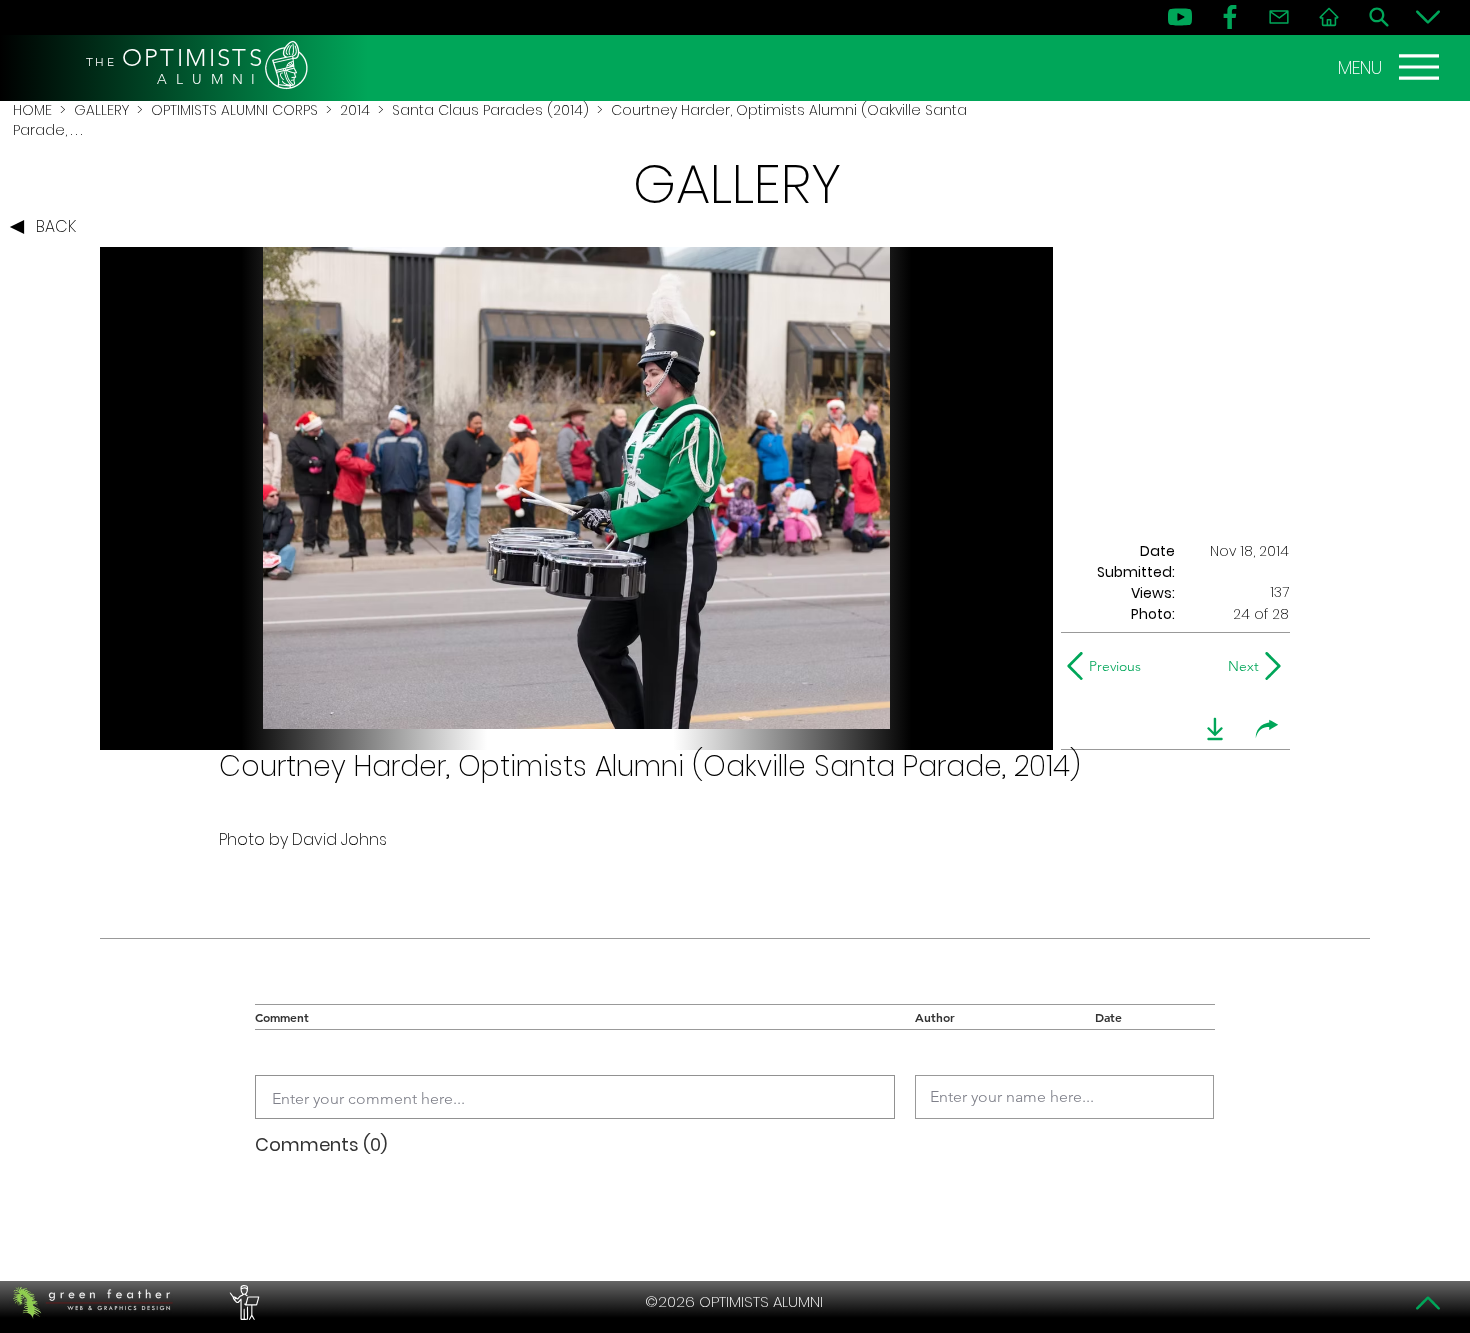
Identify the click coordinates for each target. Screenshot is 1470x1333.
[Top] (1428, 1303)
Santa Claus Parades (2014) (490, 110)
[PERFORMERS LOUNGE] (242, 1302)
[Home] (1329, 17)
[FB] (1230, 17)
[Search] (1379, 17)
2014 (355, 110)
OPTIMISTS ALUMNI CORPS (234, 110)
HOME (32, 110)
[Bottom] (1428, 17)
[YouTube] (1180, 17)
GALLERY (101, 110)
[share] (1267, 729)
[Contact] (1279, 17)
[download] (1215, 729)
